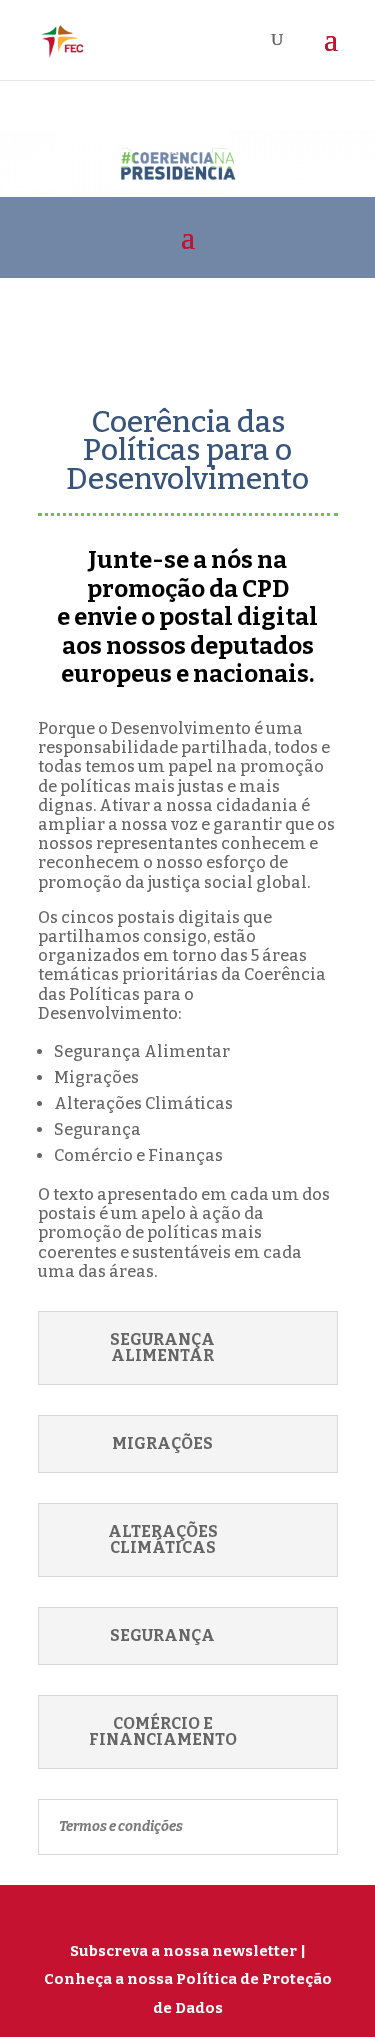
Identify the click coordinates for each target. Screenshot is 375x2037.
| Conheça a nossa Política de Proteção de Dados (188, 1979)
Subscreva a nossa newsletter (183, 1951)
